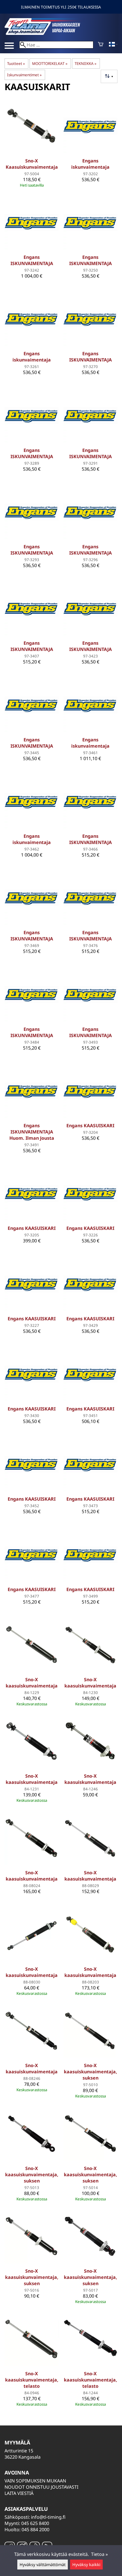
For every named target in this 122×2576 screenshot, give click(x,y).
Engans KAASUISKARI (90, 1126)
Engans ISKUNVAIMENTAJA (32, 260)
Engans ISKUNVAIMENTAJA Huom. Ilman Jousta (32, 1132)
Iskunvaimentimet (24, 75)
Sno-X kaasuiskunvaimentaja (32, 1683)
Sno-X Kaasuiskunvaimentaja (32, 164)
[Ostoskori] (101, 45)
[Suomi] (113, 45)
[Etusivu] (47, 33)
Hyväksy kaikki (86, 2565)
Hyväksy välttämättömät (43, 2565)
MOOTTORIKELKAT (50, 64)
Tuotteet (16, 64)
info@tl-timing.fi (48, 2517)
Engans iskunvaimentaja (90, 164)
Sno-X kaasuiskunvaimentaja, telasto (32, 2380)
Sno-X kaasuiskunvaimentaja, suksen (91, 2072)
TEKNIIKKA (86, 64)
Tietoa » (99, 2554)
